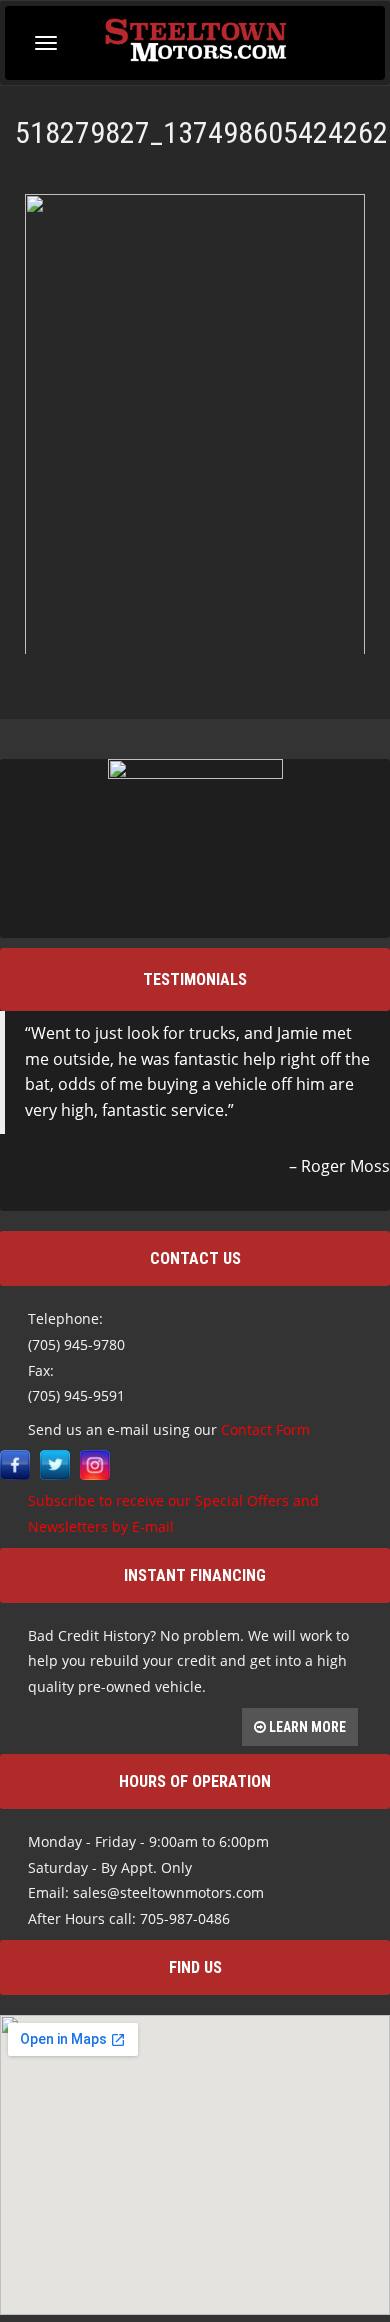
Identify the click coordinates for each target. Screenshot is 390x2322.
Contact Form (265, 1429)
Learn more (306, 1727)
